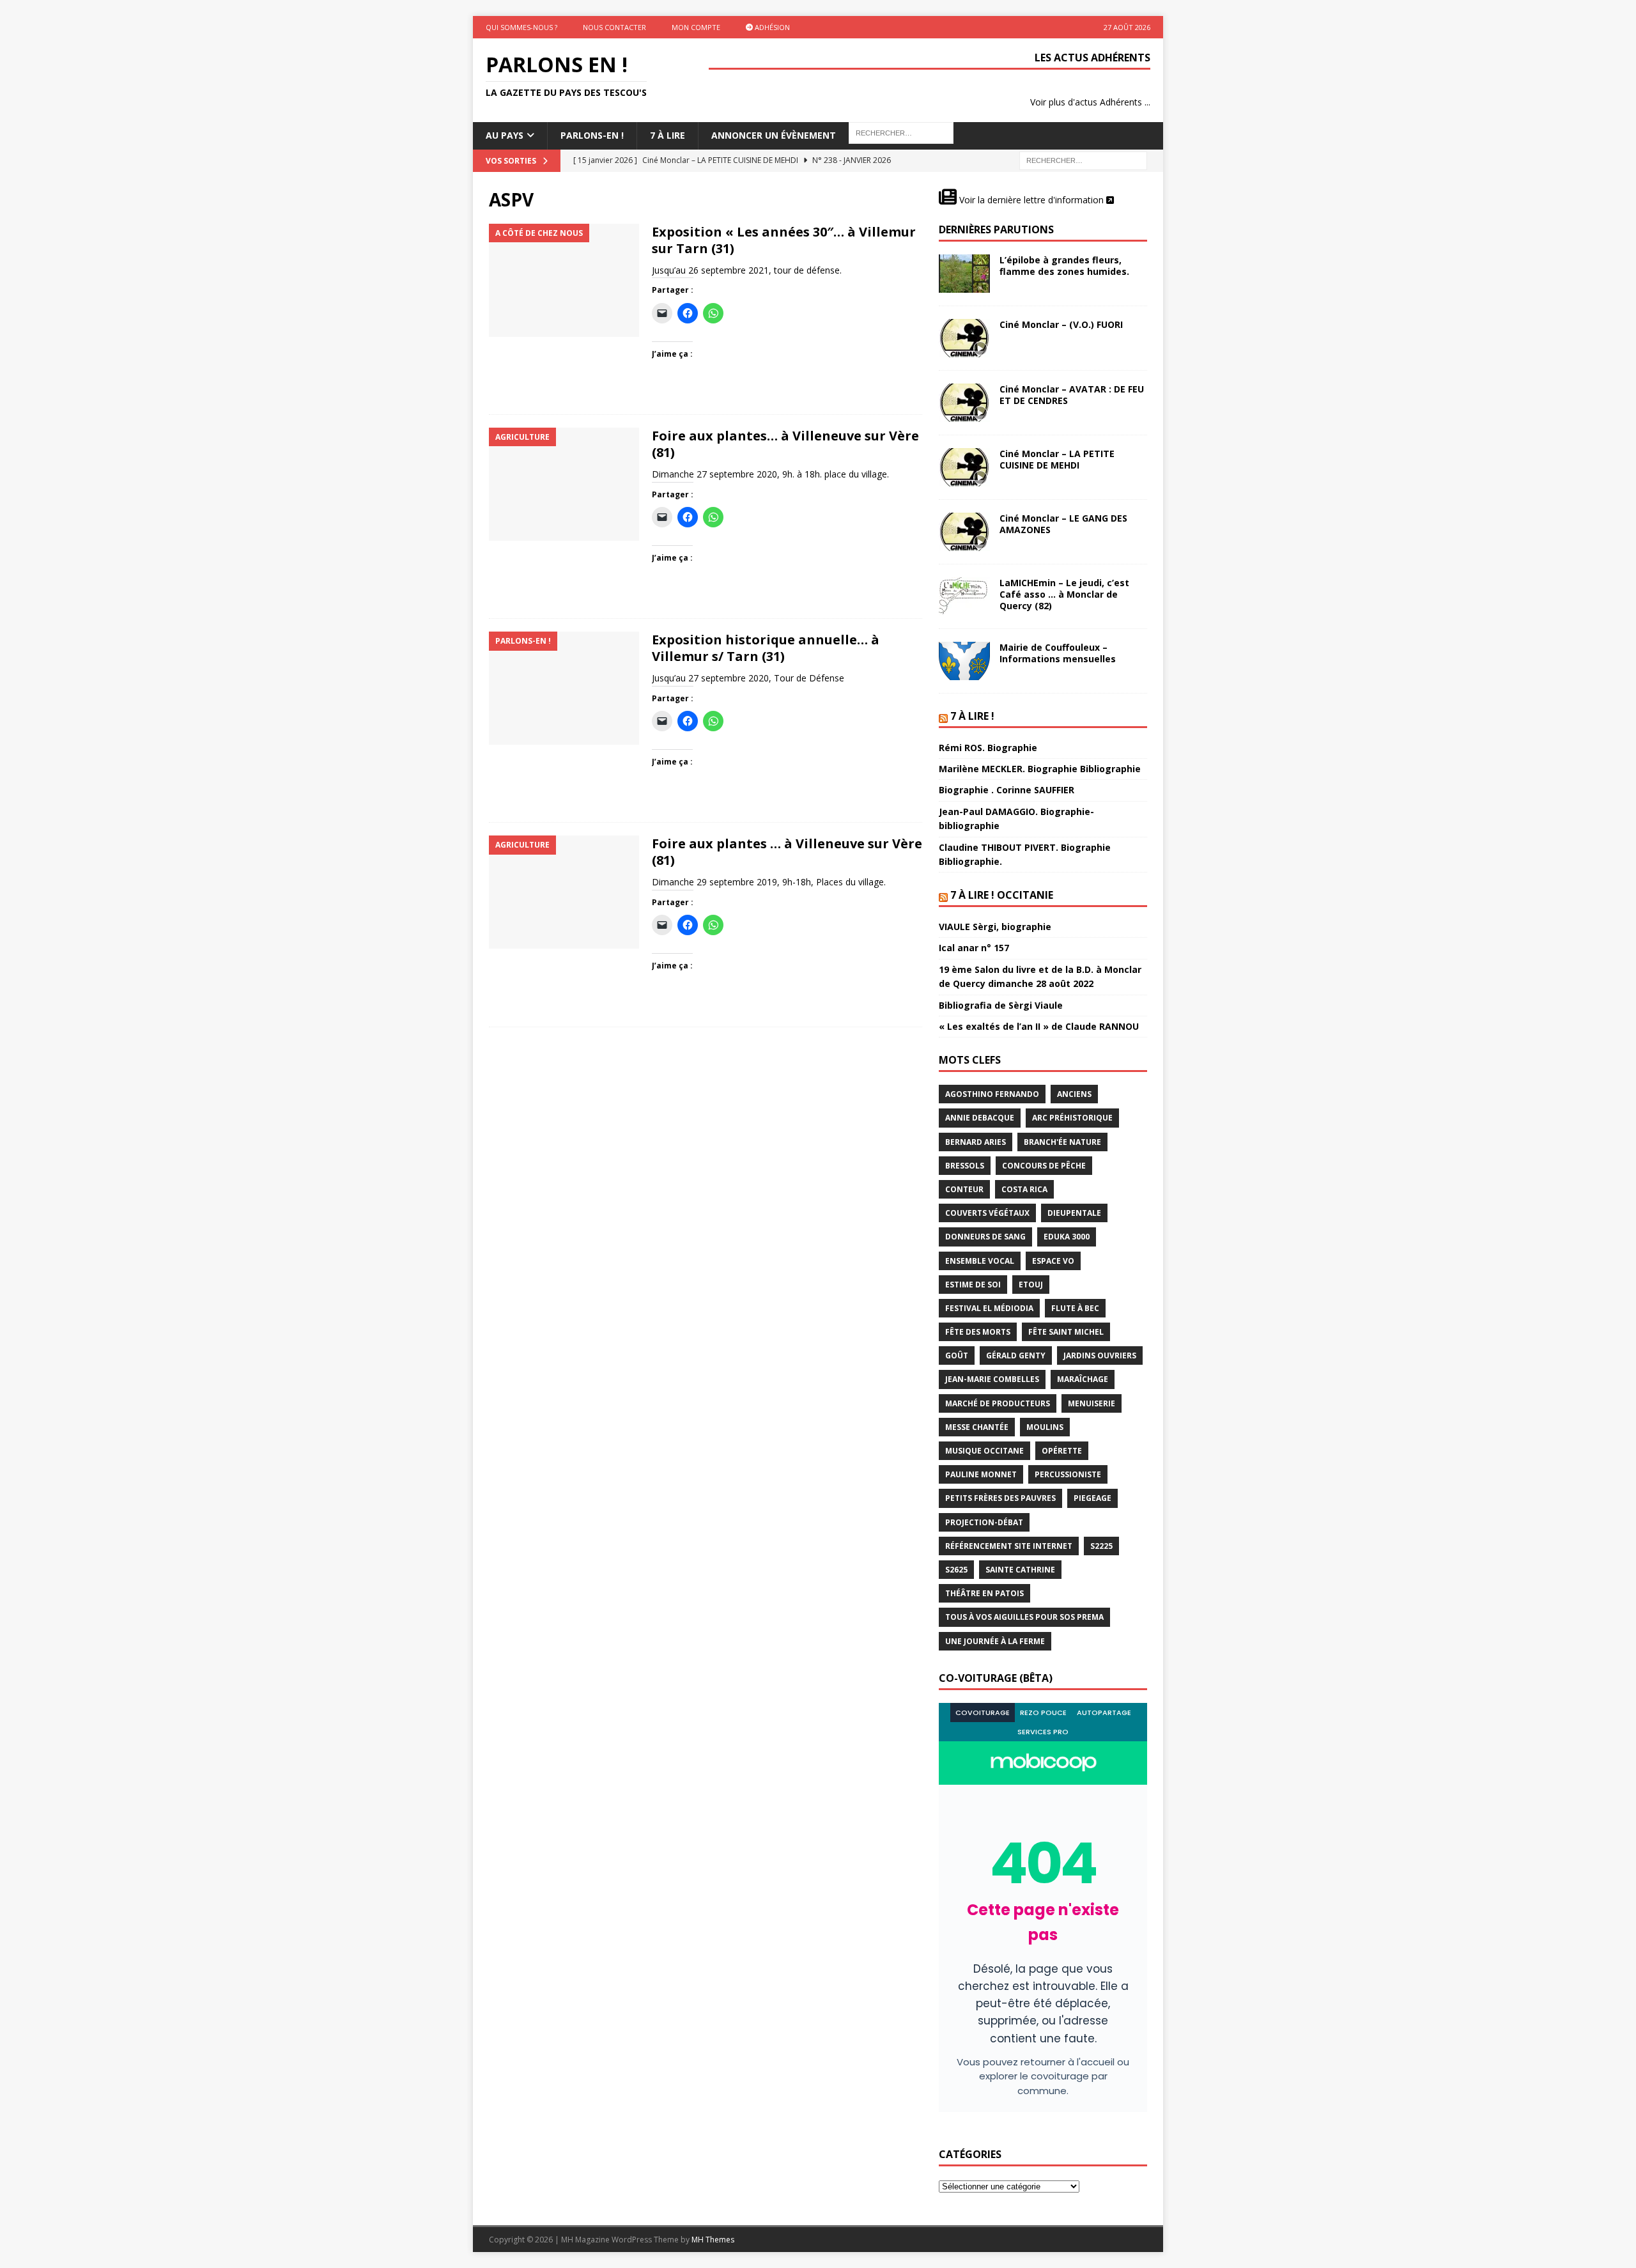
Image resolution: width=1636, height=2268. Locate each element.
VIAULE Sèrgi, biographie (995, 927)
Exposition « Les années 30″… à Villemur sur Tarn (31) (784, 240)
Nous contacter (614, 27)
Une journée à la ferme (995, 1641)
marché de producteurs (998, 1403)
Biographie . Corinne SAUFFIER (1007, 790)
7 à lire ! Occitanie (1002, 895)
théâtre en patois (984, 1593)
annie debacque (980, 1118)
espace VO (1053, 1261)
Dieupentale (1074, 1213)
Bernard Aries (976, 1142)
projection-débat (984, 1522)
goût (957, 1355)
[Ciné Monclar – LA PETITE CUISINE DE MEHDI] (964, 467)
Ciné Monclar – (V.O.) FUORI (1061, 324)
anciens (1074, 1094)
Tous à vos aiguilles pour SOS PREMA (1024, 1617)
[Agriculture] (564, 484)
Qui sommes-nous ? (521, 27)
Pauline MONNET (981, 1474)
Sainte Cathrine (1020, 1570)
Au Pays (505, 135)
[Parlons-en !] (564, 688)
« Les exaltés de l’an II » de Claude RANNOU (1039, 1026)
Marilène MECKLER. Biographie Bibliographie (1040, 769)
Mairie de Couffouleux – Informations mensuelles (1058, 653)
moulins (1045, 1427)
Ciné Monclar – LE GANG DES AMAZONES (1063, 524)
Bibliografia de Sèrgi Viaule (1001, 1005)
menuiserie (1092, 1403)
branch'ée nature (1062, 1142)
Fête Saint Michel (1066, 1332)
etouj (1031, 1285)
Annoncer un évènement (774, 135)
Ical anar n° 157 (974, 948)
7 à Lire (668, 135)
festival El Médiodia (989, 1308)
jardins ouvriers (1100, 1355)
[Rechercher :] (1083, 159)
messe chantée (977, 1427)
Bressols (965, 1166)
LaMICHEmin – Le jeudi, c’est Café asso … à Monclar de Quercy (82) (1064, 594)
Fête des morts (978, 1332)
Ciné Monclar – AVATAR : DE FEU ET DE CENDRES (1072, 395)
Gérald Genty (1016, 1355)
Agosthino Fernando (992, 1094)
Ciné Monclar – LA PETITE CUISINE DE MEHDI (1057, 459)
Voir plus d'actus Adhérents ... (1090, 102)
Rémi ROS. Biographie (988, 748)
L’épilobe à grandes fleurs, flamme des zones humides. (1064, 266)
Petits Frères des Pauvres (1000, 1498)
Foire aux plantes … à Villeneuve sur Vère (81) (787, 852)
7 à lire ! (972, 716)
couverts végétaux (987, 1213)
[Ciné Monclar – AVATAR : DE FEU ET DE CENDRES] (964, 403)
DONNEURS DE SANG (985, 1237)
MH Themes (713, 2240)
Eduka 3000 (1067, 1237)
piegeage (1092, 1498)
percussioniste (1068, 1474)
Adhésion (771, 27)
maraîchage (1083, 1379)
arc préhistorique (1072, 1118)
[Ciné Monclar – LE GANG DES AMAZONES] (964, 532)
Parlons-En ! (592, 135)
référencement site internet (1009, 1546)
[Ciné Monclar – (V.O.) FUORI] (964, 338)
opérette (1062, 1451)
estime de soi (973, 1285)
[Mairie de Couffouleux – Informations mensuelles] (964, 661)
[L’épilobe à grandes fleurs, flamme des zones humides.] (964, 274)
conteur (964, 1189)
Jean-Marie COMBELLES (992, 1379)
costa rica (1024, 1189)
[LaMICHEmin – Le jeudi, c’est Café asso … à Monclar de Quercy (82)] (964, 596)
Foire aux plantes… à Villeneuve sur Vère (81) (785, 444)
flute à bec (1075, 1308)
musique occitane (984, 1451)
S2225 (1101, 1546)
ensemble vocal (980, 1261)
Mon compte (696, 27)
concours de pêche (1044, 1166)
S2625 (956, 1570)
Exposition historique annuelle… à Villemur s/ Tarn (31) (766, 648)
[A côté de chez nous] (564, 280)
